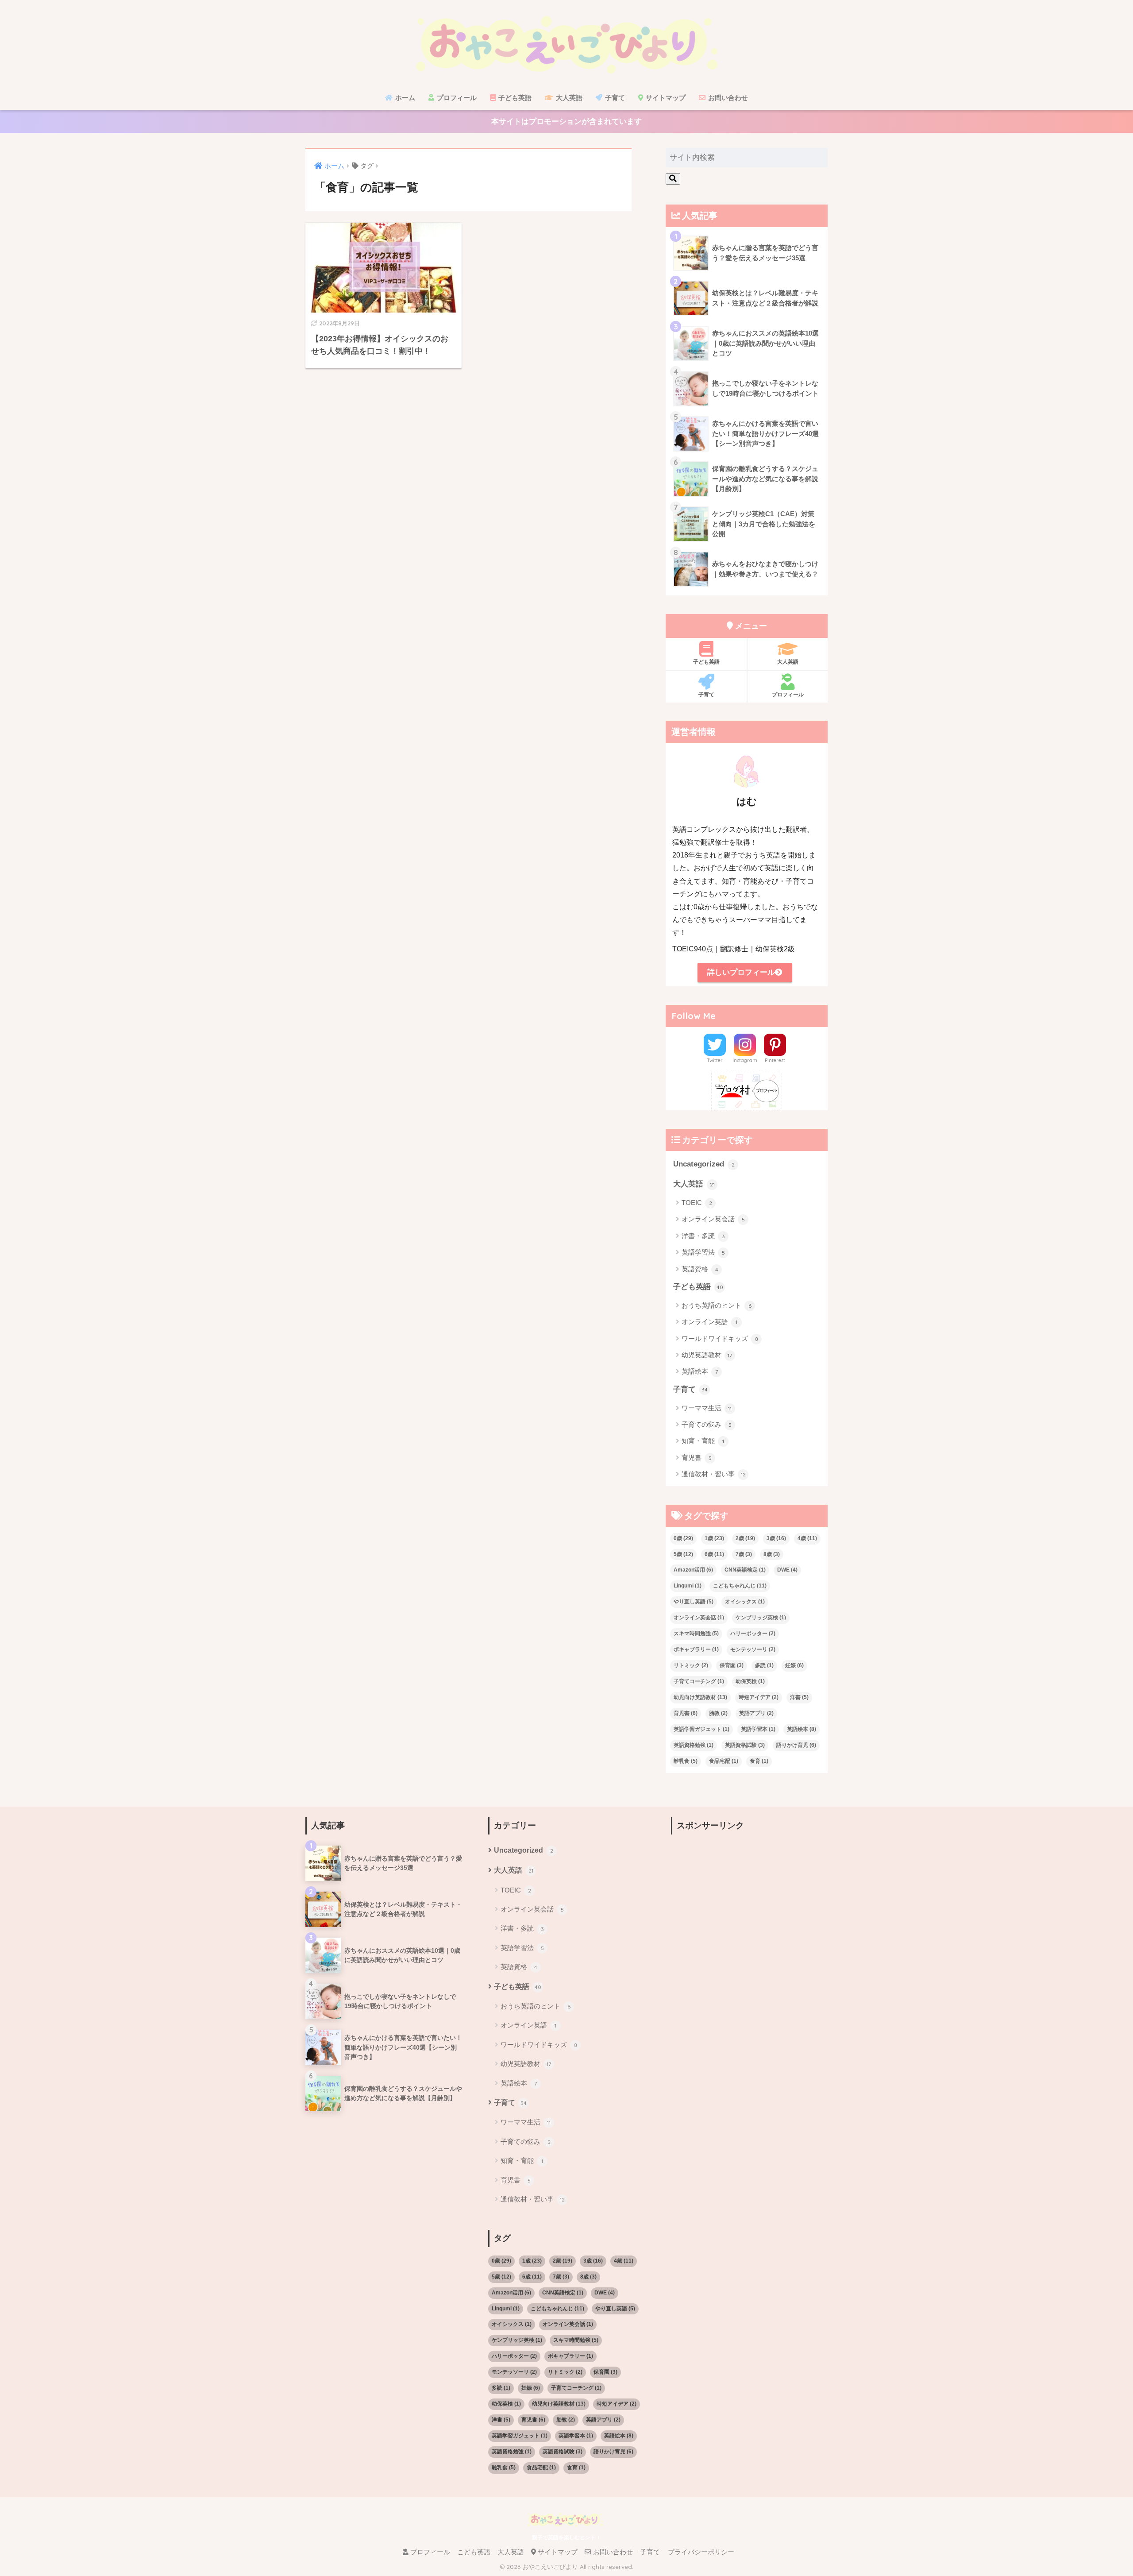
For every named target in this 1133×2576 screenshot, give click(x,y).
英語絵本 (700, 1371)
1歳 (714, 1538)
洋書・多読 (703, 1236)
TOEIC (697, 1203)
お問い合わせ (727, 98)
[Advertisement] (749, 1902)
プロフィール (456, 98)
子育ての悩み (707, 1424)
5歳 (683, 1554)
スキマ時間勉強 (696, 1634)
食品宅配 (724, 1761)
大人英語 (568, 98)
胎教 (718, 1713)
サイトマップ (665, 98)
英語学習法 (703, 1252)
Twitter (715, 1060)
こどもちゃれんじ (740, 1586)
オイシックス (745, 1602)
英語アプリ (756, 1713)
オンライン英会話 (713, 1219)
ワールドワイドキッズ (720, 1338)
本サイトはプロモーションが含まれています (566, 122)
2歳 (745, 1538)
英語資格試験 (745, 1745)
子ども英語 (514, 98)
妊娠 (794, 1665)
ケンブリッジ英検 (761, 1618)
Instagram (745, 1060)
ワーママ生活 (707, 1408)
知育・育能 (703, 1441)
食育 (759, 1761)
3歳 (776, 1538)
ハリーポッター (753, 1634)
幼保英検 (750, 1681)
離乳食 (686, 1761)
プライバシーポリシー (701, 2552)
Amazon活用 (693, 1570)
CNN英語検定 (745, 1570)
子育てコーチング (699, 1681)
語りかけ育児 (796, 1745)
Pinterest (775, 1060)
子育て (614, 98)
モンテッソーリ (753, 1649)
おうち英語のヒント (717, 1305)
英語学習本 (758, 1729)
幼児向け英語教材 (700, 1697)
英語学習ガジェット (701, 1729)
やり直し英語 (694, 1602)
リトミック (691, 1665)
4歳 (807, 1538)
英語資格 (700, 1269)
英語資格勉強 (694, 1745)
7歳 (744, 1554)
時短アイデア (759, 1697)
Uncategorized (704, 1164)
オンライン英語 (709, 1322)
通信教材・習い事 (714, 1474)
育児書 (697, 1458)
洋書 (799, 1697)
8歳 (772, 1554)
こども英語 (474, 2552)
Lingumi (688, 1586)
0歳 (683, 1538)
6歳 (714, 1554)
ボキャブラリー (696, 1649)
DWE (787, 1570)
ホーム (404, 98)
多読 (764, 1665)
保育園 (732, 1665)
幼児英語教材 (707, 1355)
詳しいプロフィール (741, 972)
